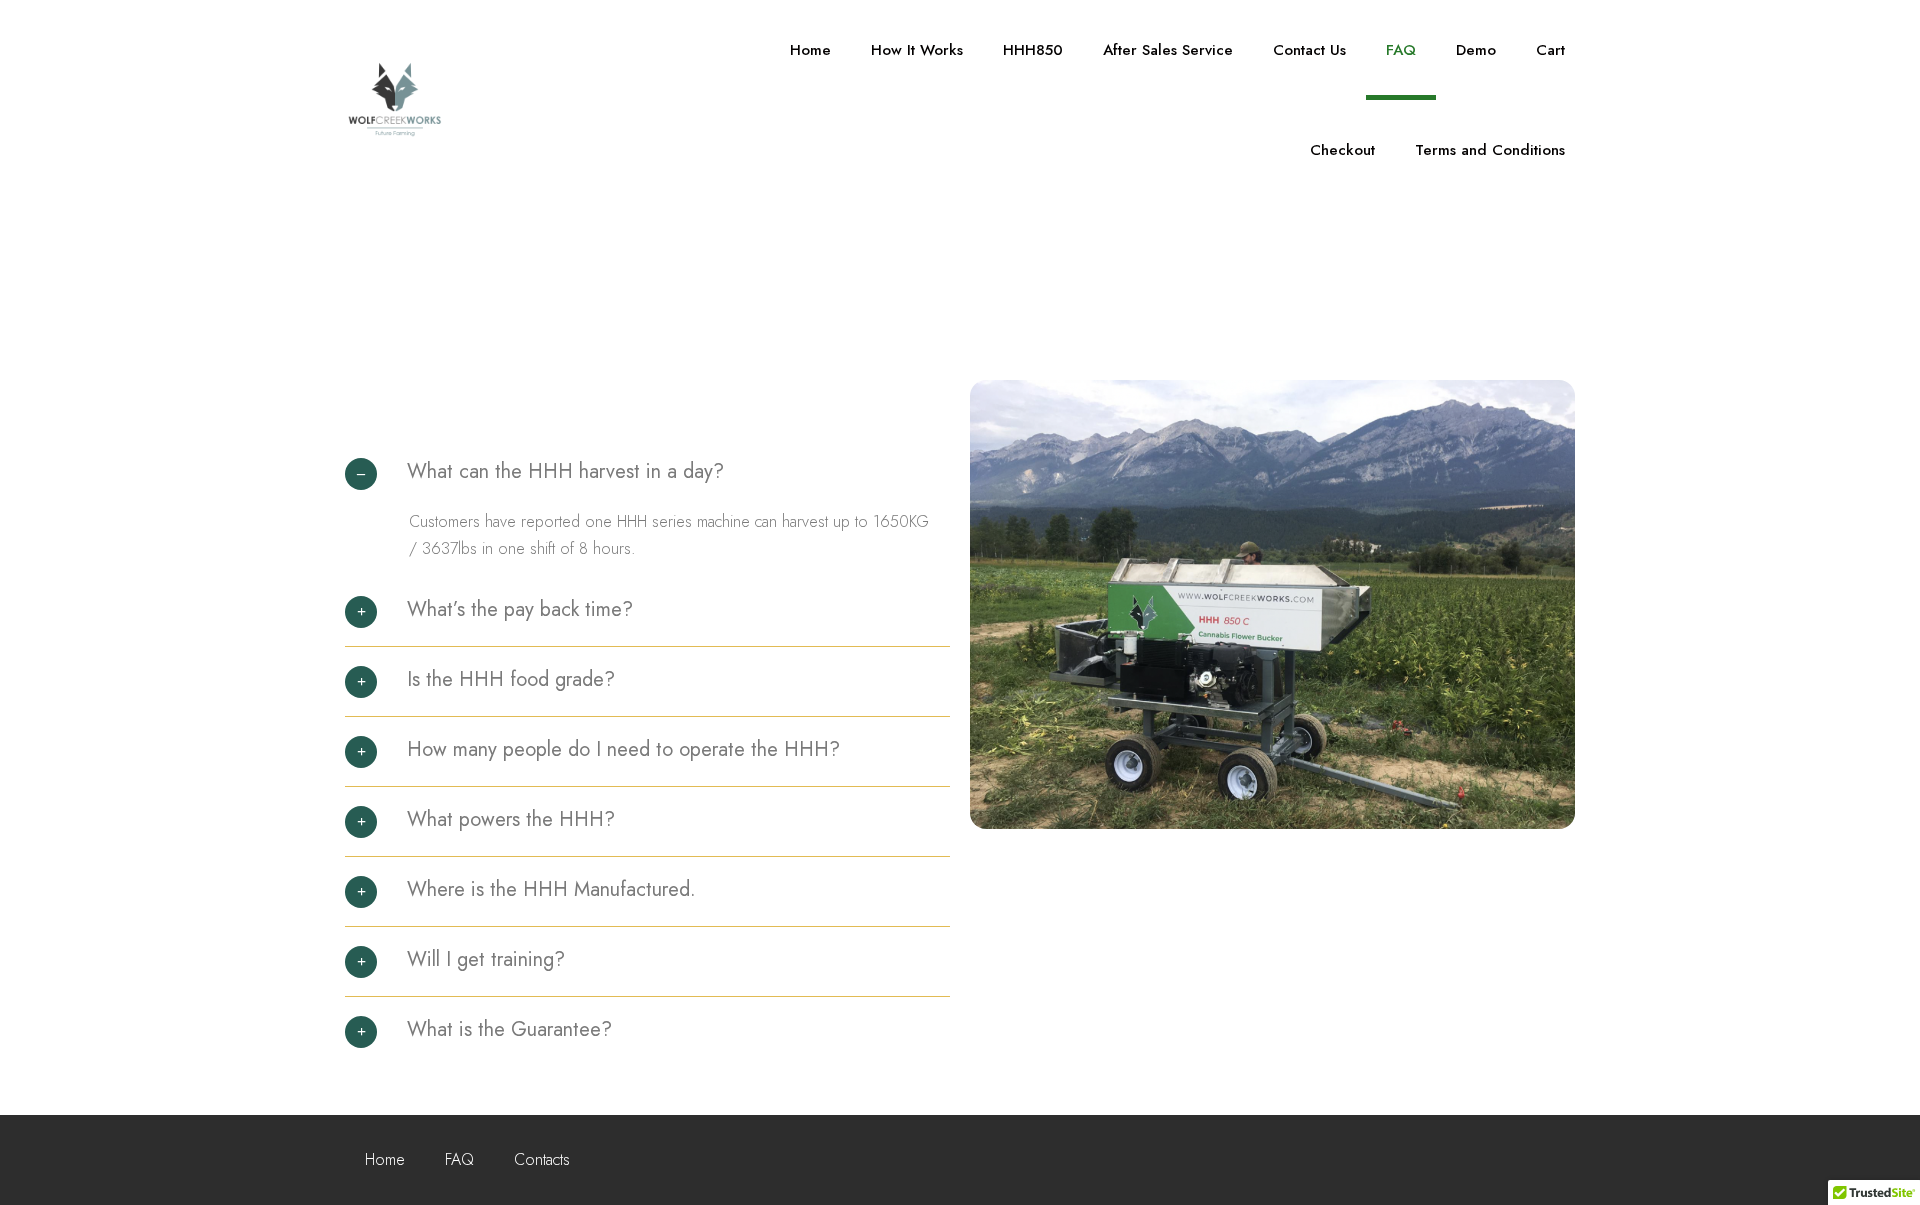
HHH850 (1033, 50)
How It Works (917, 50)
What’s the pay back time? (520, 609)
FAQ (1401, 50)
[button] (647, 481)
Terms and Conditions (1490, 150)
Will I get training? (486, 959)
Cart (1550, 50)
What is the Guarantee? (509, 1029)
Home (810, 50)
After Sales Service (1168, 50)
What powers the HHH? (511, 819)
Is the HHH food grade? (511, 679)
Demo (1476, 50)
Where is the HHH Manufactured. (551, 889)
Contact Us (1309, 50)
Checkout (1342, 150)
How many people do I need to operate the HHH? (623, 749)
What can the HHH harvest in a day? (565, 471)
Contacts (542, 1159)
